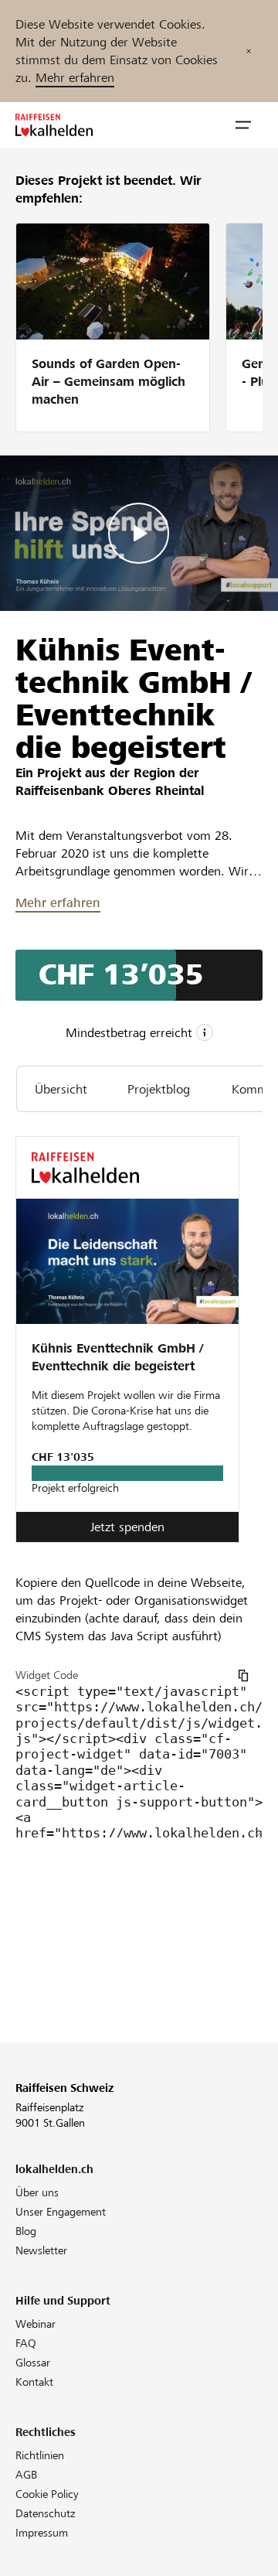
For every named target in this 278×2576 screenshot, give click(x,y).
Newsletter (41, 2250)
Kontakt (34, 2382)
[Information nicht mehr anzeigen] (249, 51)
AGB (26, 2475)
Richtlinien (40, 2455)
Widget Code (47, 1675)
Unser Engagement (61, 2212)
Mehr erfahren (75, 78)
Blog (26, 2231)
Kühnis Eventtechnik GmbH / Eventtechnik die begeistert (117, 1357)
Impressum (42, 2533)
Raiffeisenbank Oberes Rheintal (110, 791)
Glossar (33, 2363)
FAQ (26, 2343)
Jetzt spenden (127, 1527)
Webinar (36, 2324)
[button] (243, 125)
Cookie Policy (47, 2494)
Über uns (37, 2192)
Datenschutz (45, 2513)
